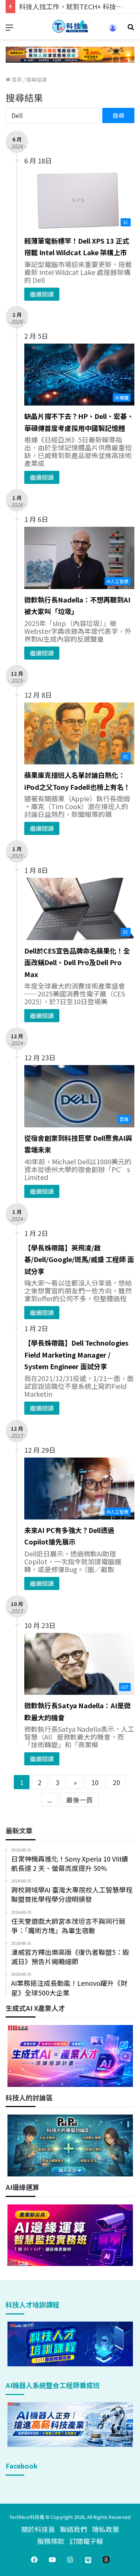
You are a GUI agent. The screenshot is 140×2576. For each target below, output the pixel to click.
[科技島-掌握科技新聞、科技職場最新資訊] (70, 26)
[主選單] (9, 29)
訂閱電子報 (86, 2541)
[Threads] (106, 2560)
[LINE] (88, 2560)
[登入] (113, 30)
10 (95, 1782)
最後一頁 (80, 1800)
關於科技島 (38, 2529)
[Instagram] (70, 2560)
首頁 (16, 79)
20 (116, 1782)
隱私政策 (106, 2529)
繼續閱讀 (42, 294)
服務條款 (51, 2541)
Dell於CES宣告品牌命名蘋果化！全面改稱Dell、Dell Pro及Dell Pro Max (77, 962)
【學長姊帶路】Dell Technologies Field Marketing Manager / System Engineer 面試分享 (76, 1354)
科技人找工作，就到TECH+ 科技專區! (75, 6)
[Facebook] (34, 2560)
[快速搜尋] (131, 29)
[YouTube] (52, 2560)
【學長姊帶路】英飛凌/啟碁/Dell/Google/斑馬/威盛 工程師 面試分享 (79, 1259)
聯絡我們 (74, 2529)
